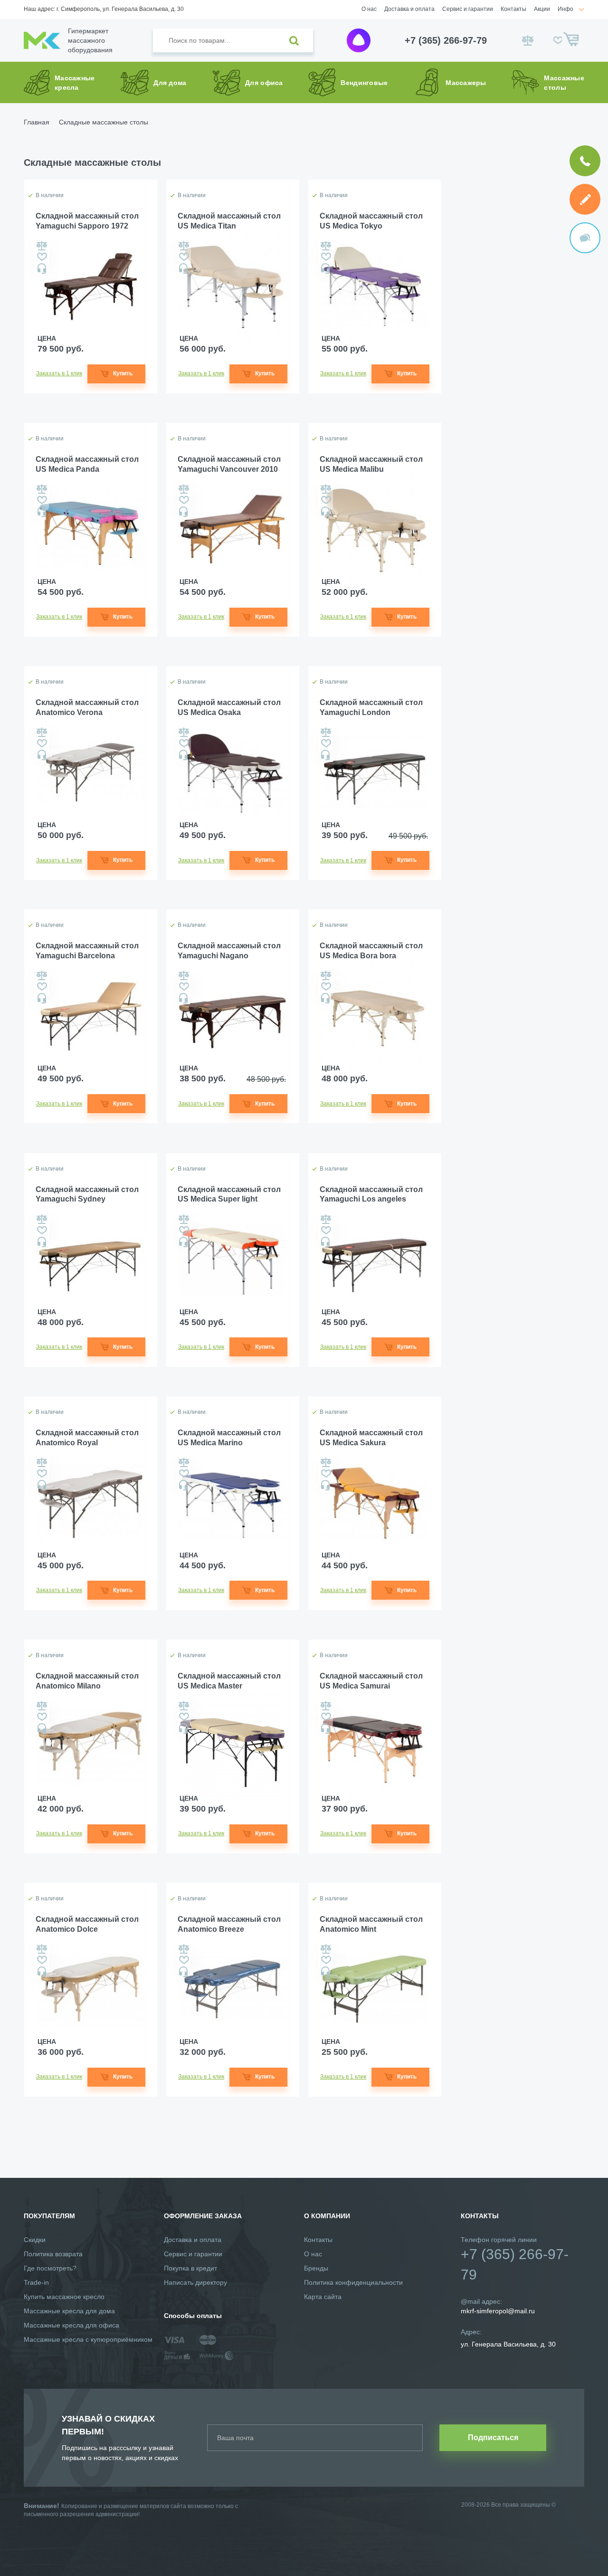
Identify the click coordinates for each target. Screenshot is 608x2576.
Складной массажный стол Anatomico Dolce (87, 1924)
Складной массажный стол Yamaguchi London (371, 707)
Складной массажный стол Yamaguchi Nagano (229, 951)
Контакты (513, 9)
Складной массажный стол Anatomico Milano (87, 1681)
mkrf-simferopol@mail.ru (498, 2311)
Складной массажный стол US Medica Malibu (371, 464)
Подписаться (493, 2438)
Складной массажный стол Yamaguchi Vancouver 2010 (229, 464)
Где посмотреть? (50, 2268)
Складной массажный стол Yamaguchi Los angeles (371, 1194)
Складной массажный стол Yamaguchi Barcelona (87, 951)
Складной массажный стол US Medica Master (229, 1681)
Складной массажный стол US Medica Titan (229, 221)
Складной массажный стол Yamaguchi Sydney (87, 1194)
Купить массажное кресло (64, 2297)
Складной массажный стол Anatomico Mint (371, 1924)
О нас (369, 9)
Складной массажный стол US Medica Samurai (371, 1681)
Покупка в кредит (190, 2268)
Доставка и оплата (409, 9)
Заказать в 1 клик (59, 373)
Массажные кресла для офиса (71, 2325)
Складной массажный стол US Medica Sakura (371, 1438)
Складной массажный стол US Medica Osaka (229, 707)
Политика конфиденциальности (353, 2282)
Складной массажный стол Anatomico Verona (87, 707)
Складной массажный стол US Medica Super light (229, 1194)
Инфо (565, 9)
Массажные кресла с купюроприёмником (88, 2339)
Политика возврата (53, 2254)
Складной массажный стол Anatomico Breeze (229, 1924)
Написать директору (195, 2282)
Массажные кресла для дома (69, 2311)
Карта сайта (323, 2297)
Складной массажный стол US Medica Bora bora (371, 951)
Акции (542, 9)
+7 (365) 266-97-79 (446, 40)
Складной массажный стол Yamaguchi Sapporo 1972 (87, 221)
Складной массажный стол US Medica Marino (229, 1438)
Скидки (35, 2240)
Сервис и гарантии (468, 9)
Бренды (316, 2268)
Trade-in (36, 2282)
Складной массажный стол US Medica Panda (87, 464)
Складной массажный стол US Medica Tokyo (371, 221)
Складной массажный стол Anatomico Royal (87, 1438)
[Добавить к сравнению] (42, 246)
